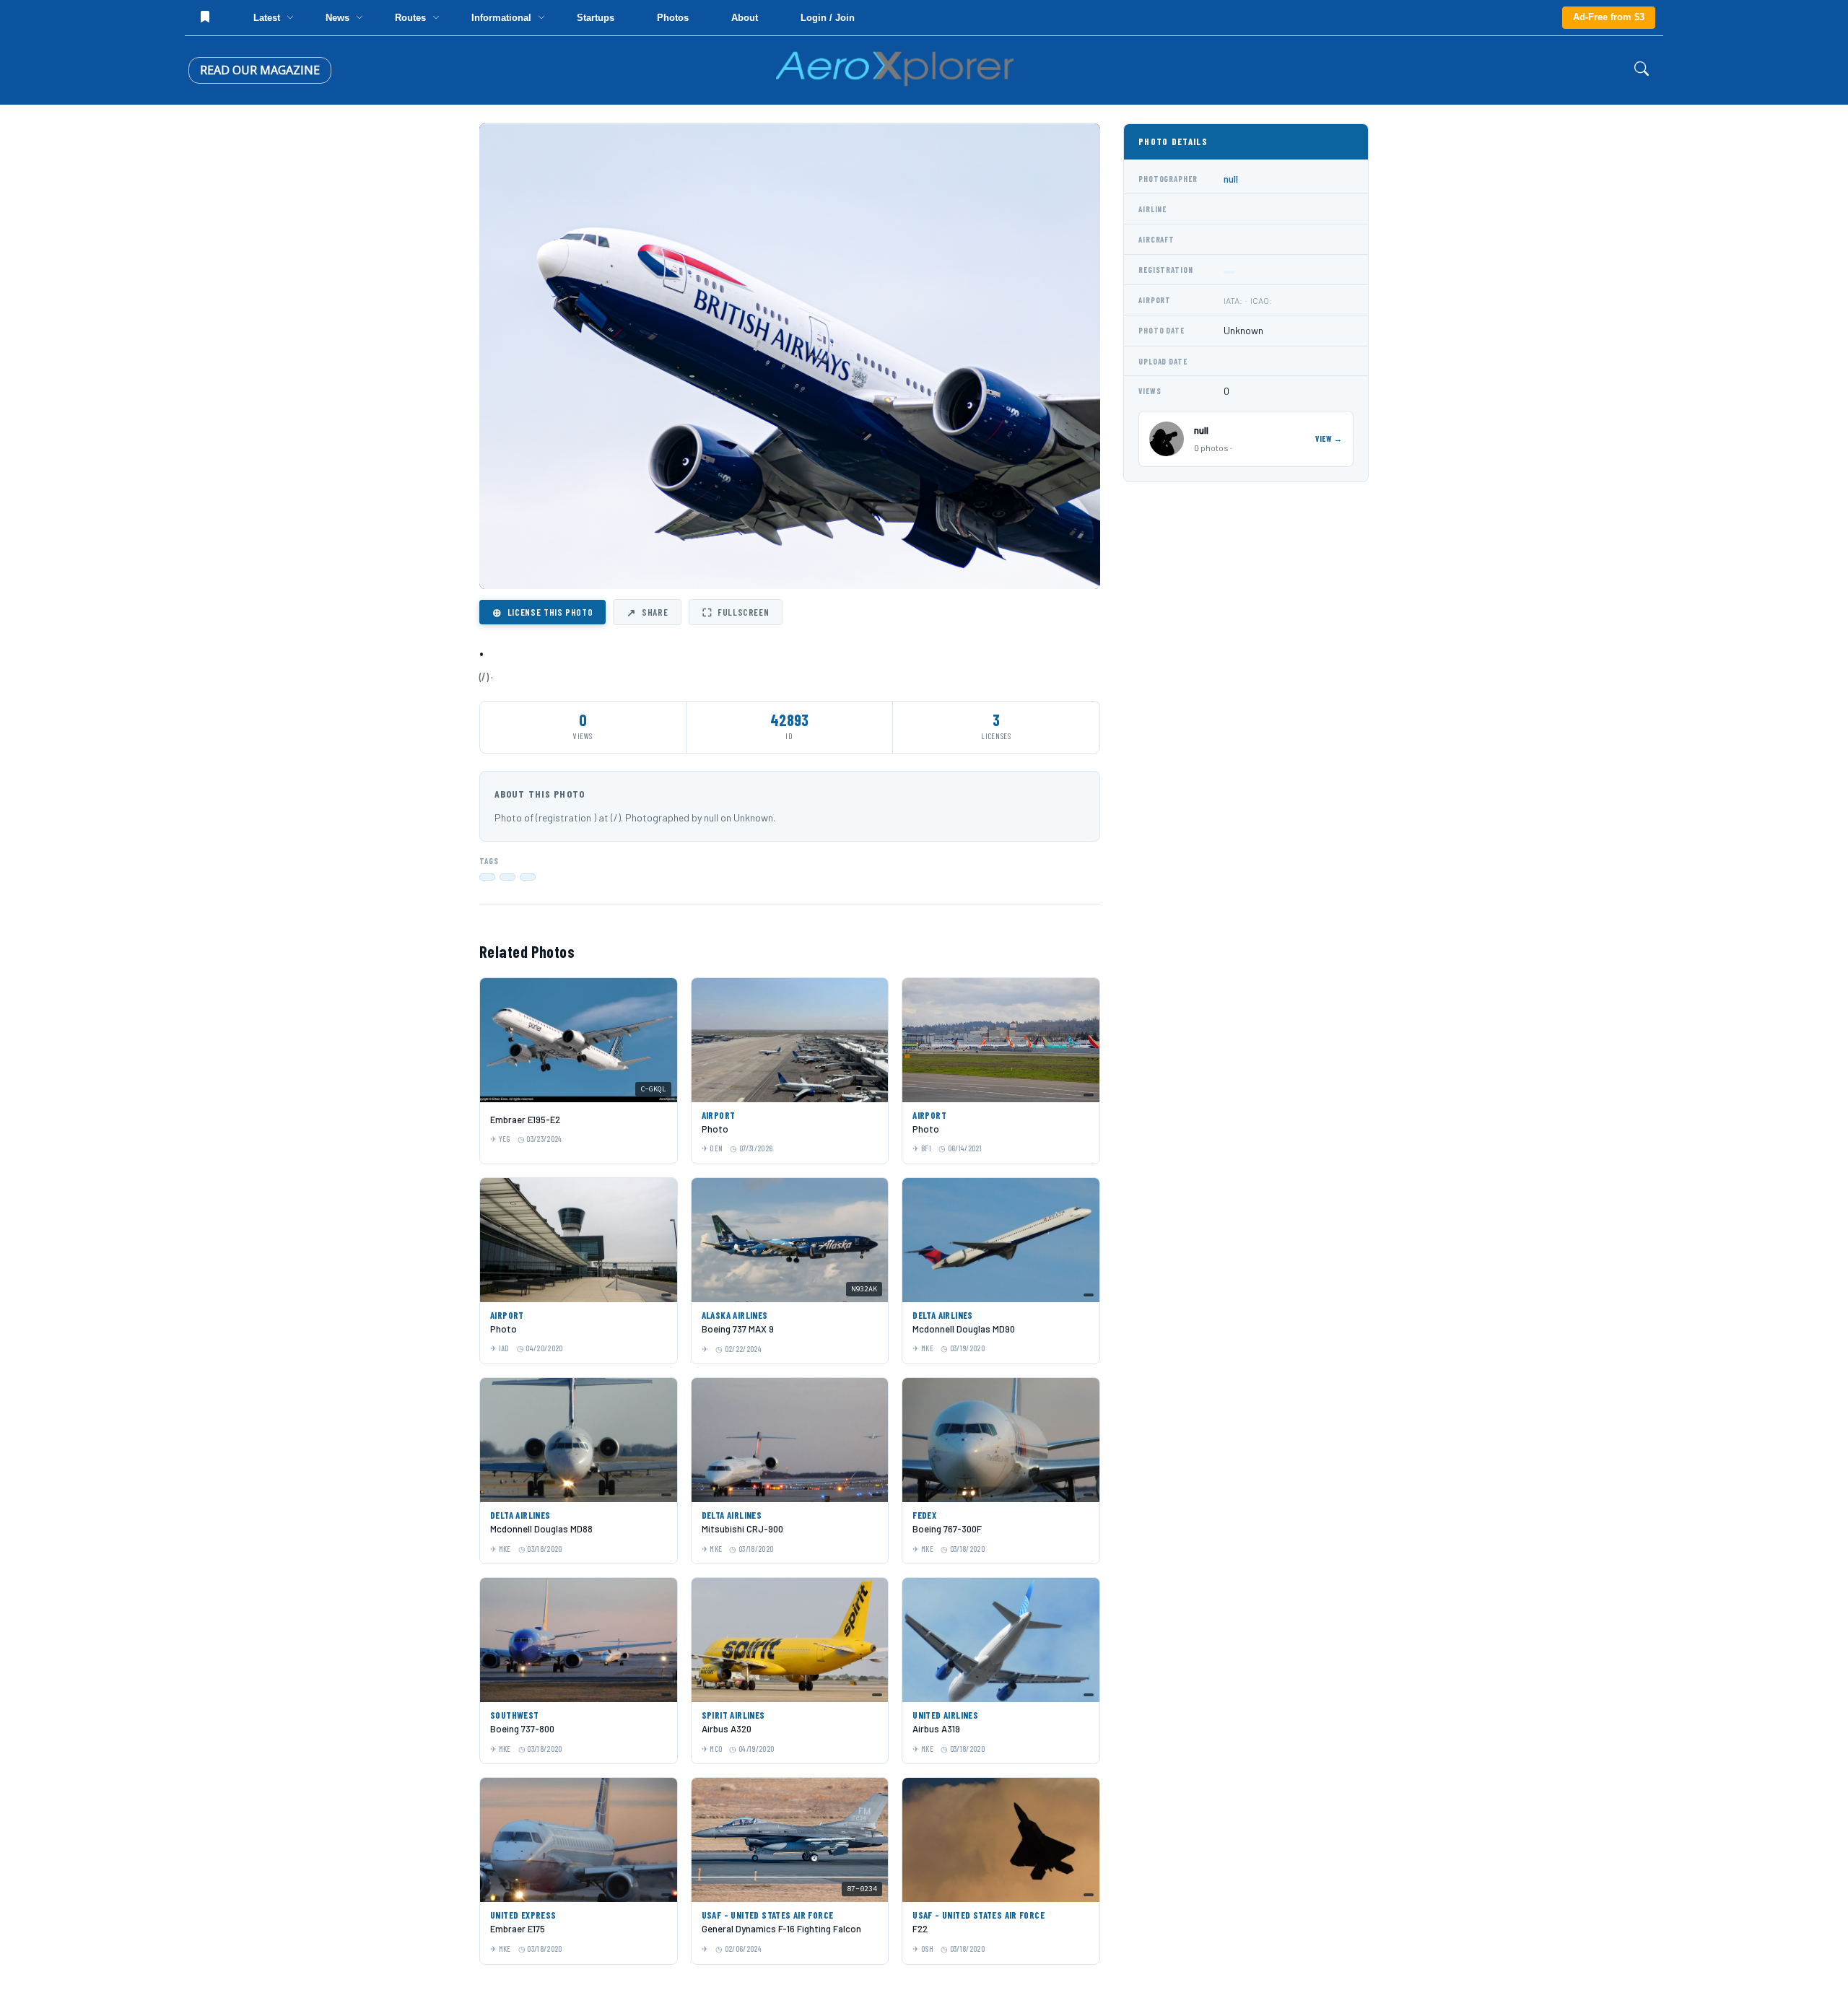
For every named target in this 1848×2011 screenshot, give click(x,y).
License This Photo (542, 612)
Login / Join (828, 18)
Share (647, 612)
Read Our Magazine (260, 70)
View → (1329, 439)
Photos (673, 18)
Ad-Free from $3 (1609, 17)
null (1231, 179)
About (745, 18)
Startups (596, 18)
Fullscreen (736, 612)
